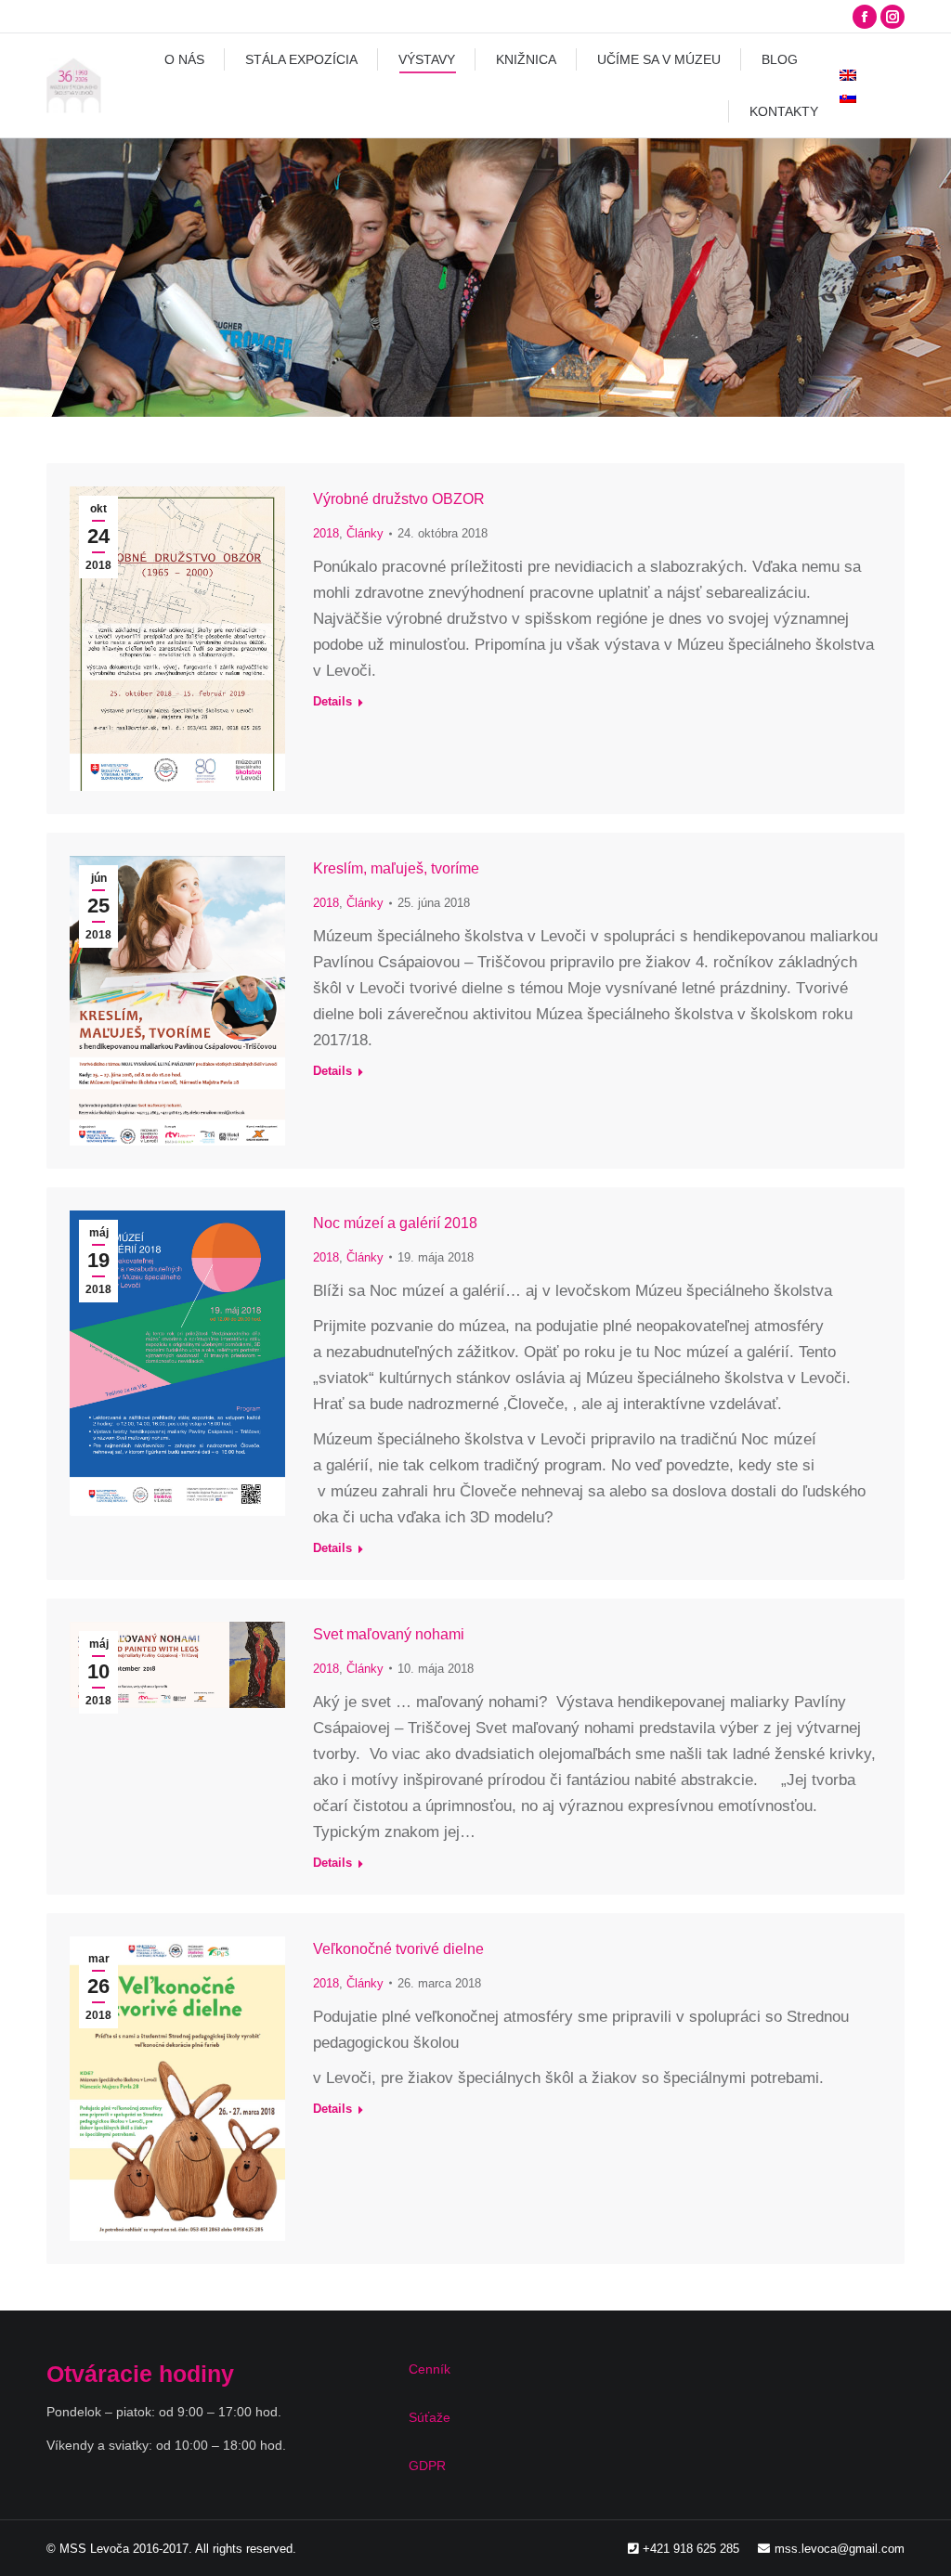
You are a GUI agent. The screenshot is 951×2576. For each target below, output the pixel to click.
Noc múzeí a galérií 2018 (395, 1223)
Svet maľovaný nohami (389, 1634)
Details (332, 701)
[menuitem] (184, 59)
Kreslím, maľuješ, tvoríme (396, 868)
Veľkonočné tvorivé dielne (398, 1949)
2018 (326, 533)
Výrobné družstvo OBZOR (399, 499)
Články (365, 533)
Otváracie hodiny (140, 2374)
